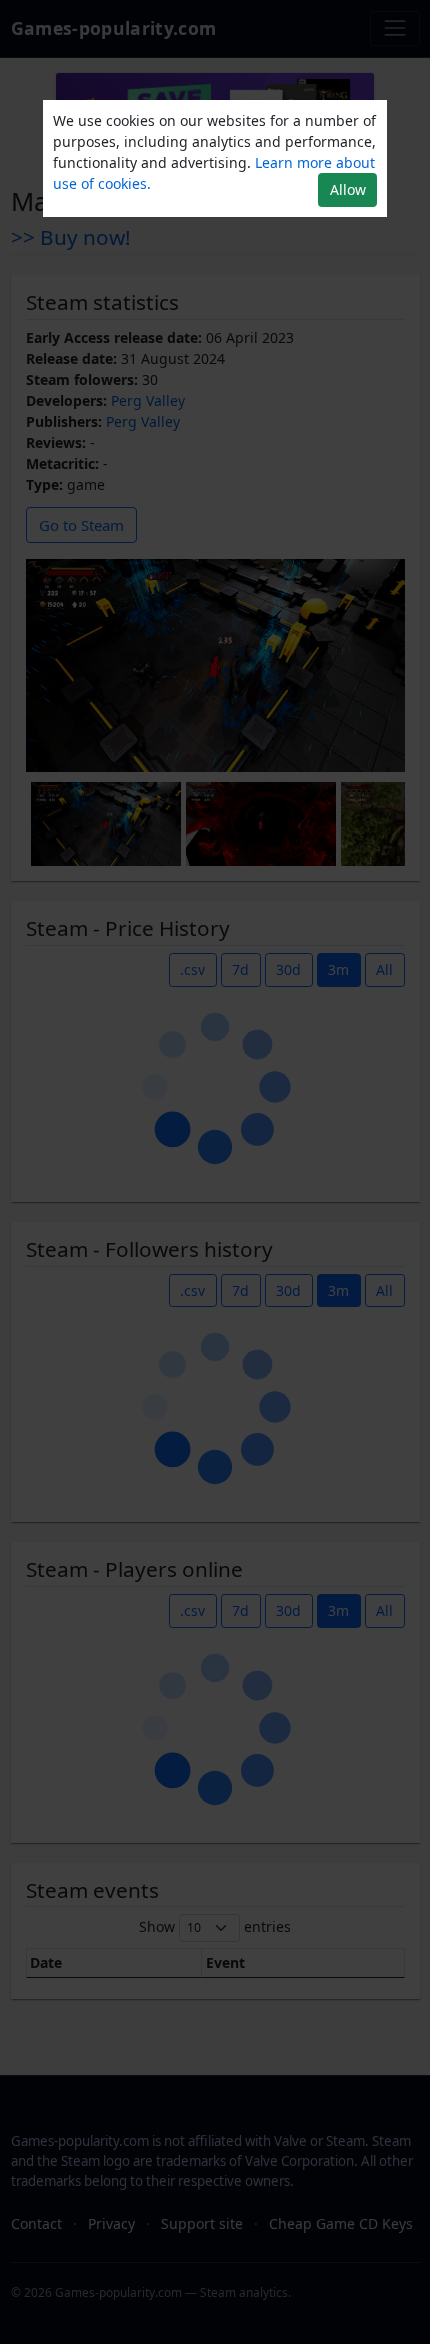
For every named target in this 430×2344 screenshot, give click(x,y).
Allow (348, 189)
